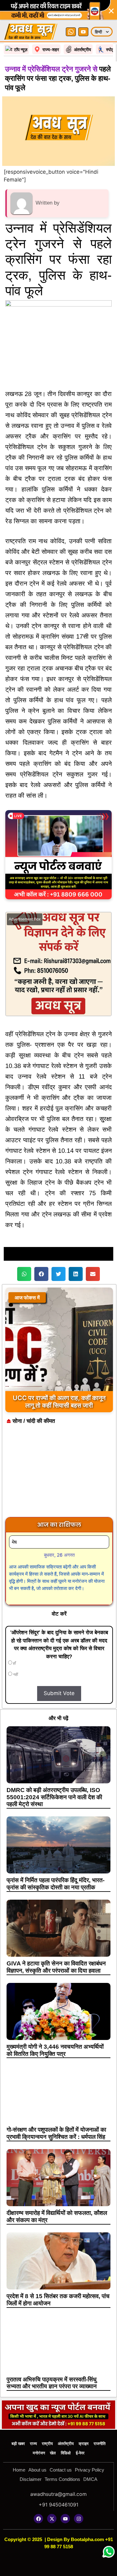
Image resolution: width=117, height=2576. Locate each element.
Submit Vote (59, 1693)
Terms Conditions (62, 2479)
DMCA (90, 2479)
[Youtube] (65, 2519)
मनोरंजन (39, 2453)
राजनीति (100, 2444)
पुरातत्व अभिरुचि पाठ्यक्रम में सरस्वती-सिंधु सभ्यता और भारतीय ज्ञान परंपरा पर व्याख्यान (52, 2383)
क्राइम (84, 2444)
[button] (24, 1274)
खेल (53, 2453)
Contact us (61, 2470)
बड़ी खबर (18, 2444)
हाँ (14, 1663)
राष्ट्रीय (47, 2444)
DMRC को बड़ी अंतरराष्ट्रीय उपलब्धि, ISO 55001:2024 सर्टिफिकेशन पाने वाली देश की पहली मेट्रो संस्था (54, 1797)
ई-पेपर (80, 2453)
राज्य (33, 2444)
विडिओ (66, 2453)
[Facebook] (38, 2519)
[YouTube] (83, 32)
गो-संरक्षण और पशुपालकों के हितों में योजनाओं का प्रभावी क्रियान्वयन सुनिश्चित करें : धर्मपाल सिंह (56, 2133)
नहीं (15, 1675)
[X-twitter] (52, 2519)
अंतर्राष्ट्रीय (66, 2444)
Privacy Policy (90, 2470)
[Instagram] (79, 2519)
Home (19, 2470)
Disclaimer (31, 2479)
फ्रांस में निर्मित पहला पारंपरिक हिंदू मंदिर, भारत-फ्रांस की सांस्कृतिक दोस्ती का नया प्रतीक (56, 1884)
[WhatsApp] (71, 32)
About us (37, 2470)
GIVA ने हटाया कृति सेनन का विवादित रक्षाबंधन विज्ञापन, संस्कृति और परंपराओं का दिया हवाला (56, 1967)
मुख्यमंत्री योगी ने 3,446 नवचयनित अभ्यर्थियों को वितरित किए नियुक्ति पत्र (55, 2050)
